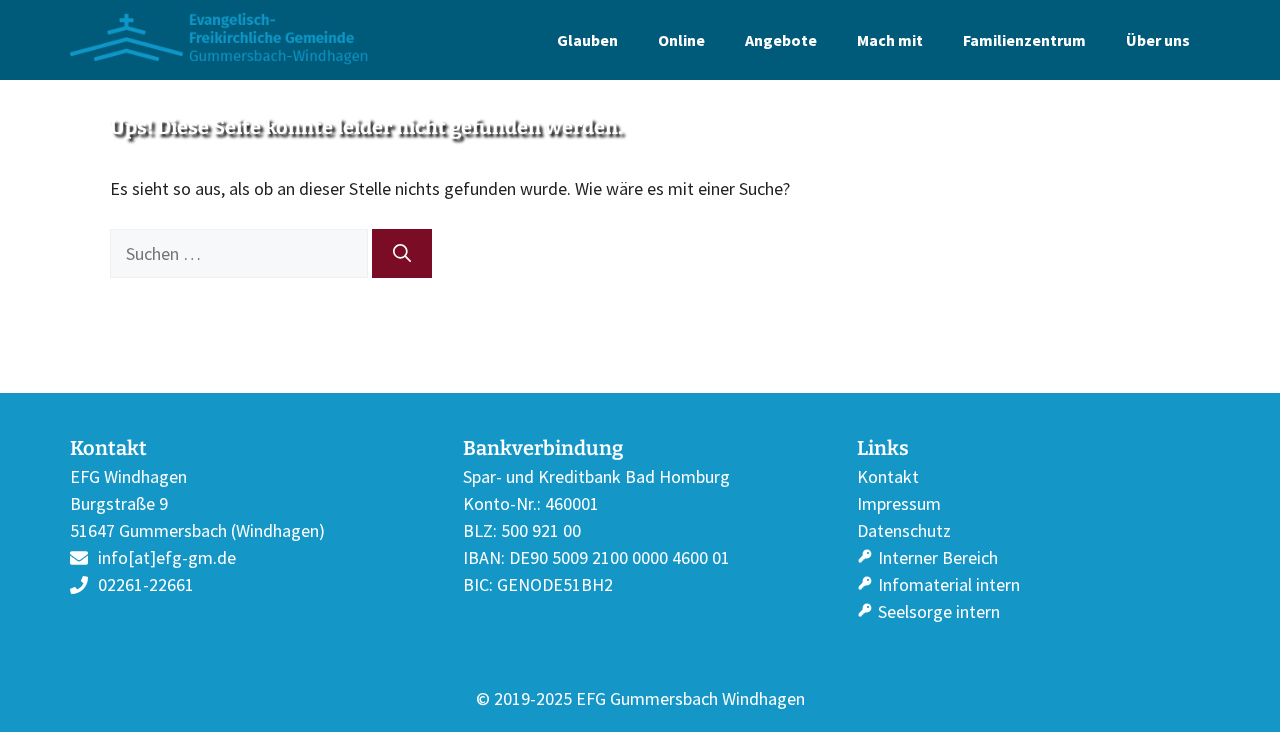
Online (681, 40)
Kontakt (888, 476)
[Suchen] (402, 253)
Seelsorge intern (939, 611)
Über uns (1158, 40)
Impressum (899, 503)
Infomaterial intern (949, 584)
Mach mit (890, 40)
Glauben (587, 40)
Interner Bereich (938, 557)
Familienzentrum (1024, 40)
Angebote (781, 40)
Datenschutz (904, 530)
